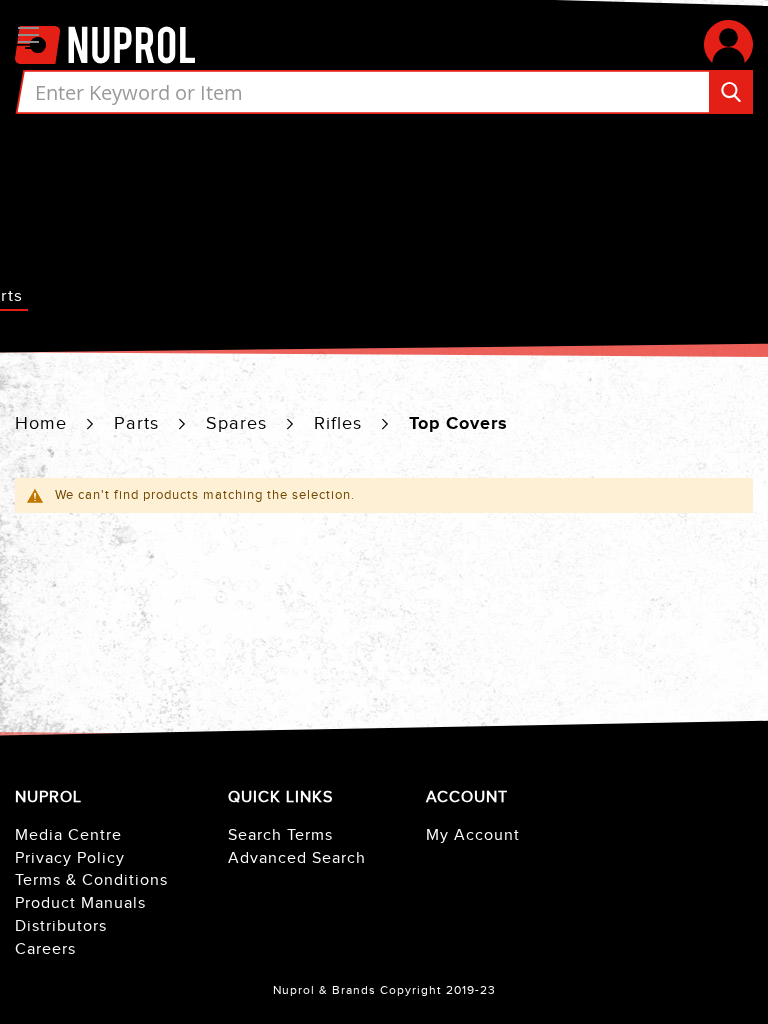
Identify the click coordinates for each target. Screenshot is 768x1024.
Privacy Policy (70, 858)
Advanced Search (297, 858)
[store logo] (105, 44)
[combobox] (384, 92)
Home (44, 423)
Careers (45, 949)
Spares (239, 423)
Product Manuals (80, 903)
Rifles (341, 423)
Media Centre (68, 835)
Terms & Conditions (91, 880)
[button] (728, 44)
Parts (139, 423)
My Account (473, 835)
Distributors (61, 926)
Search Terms (280, 835)
